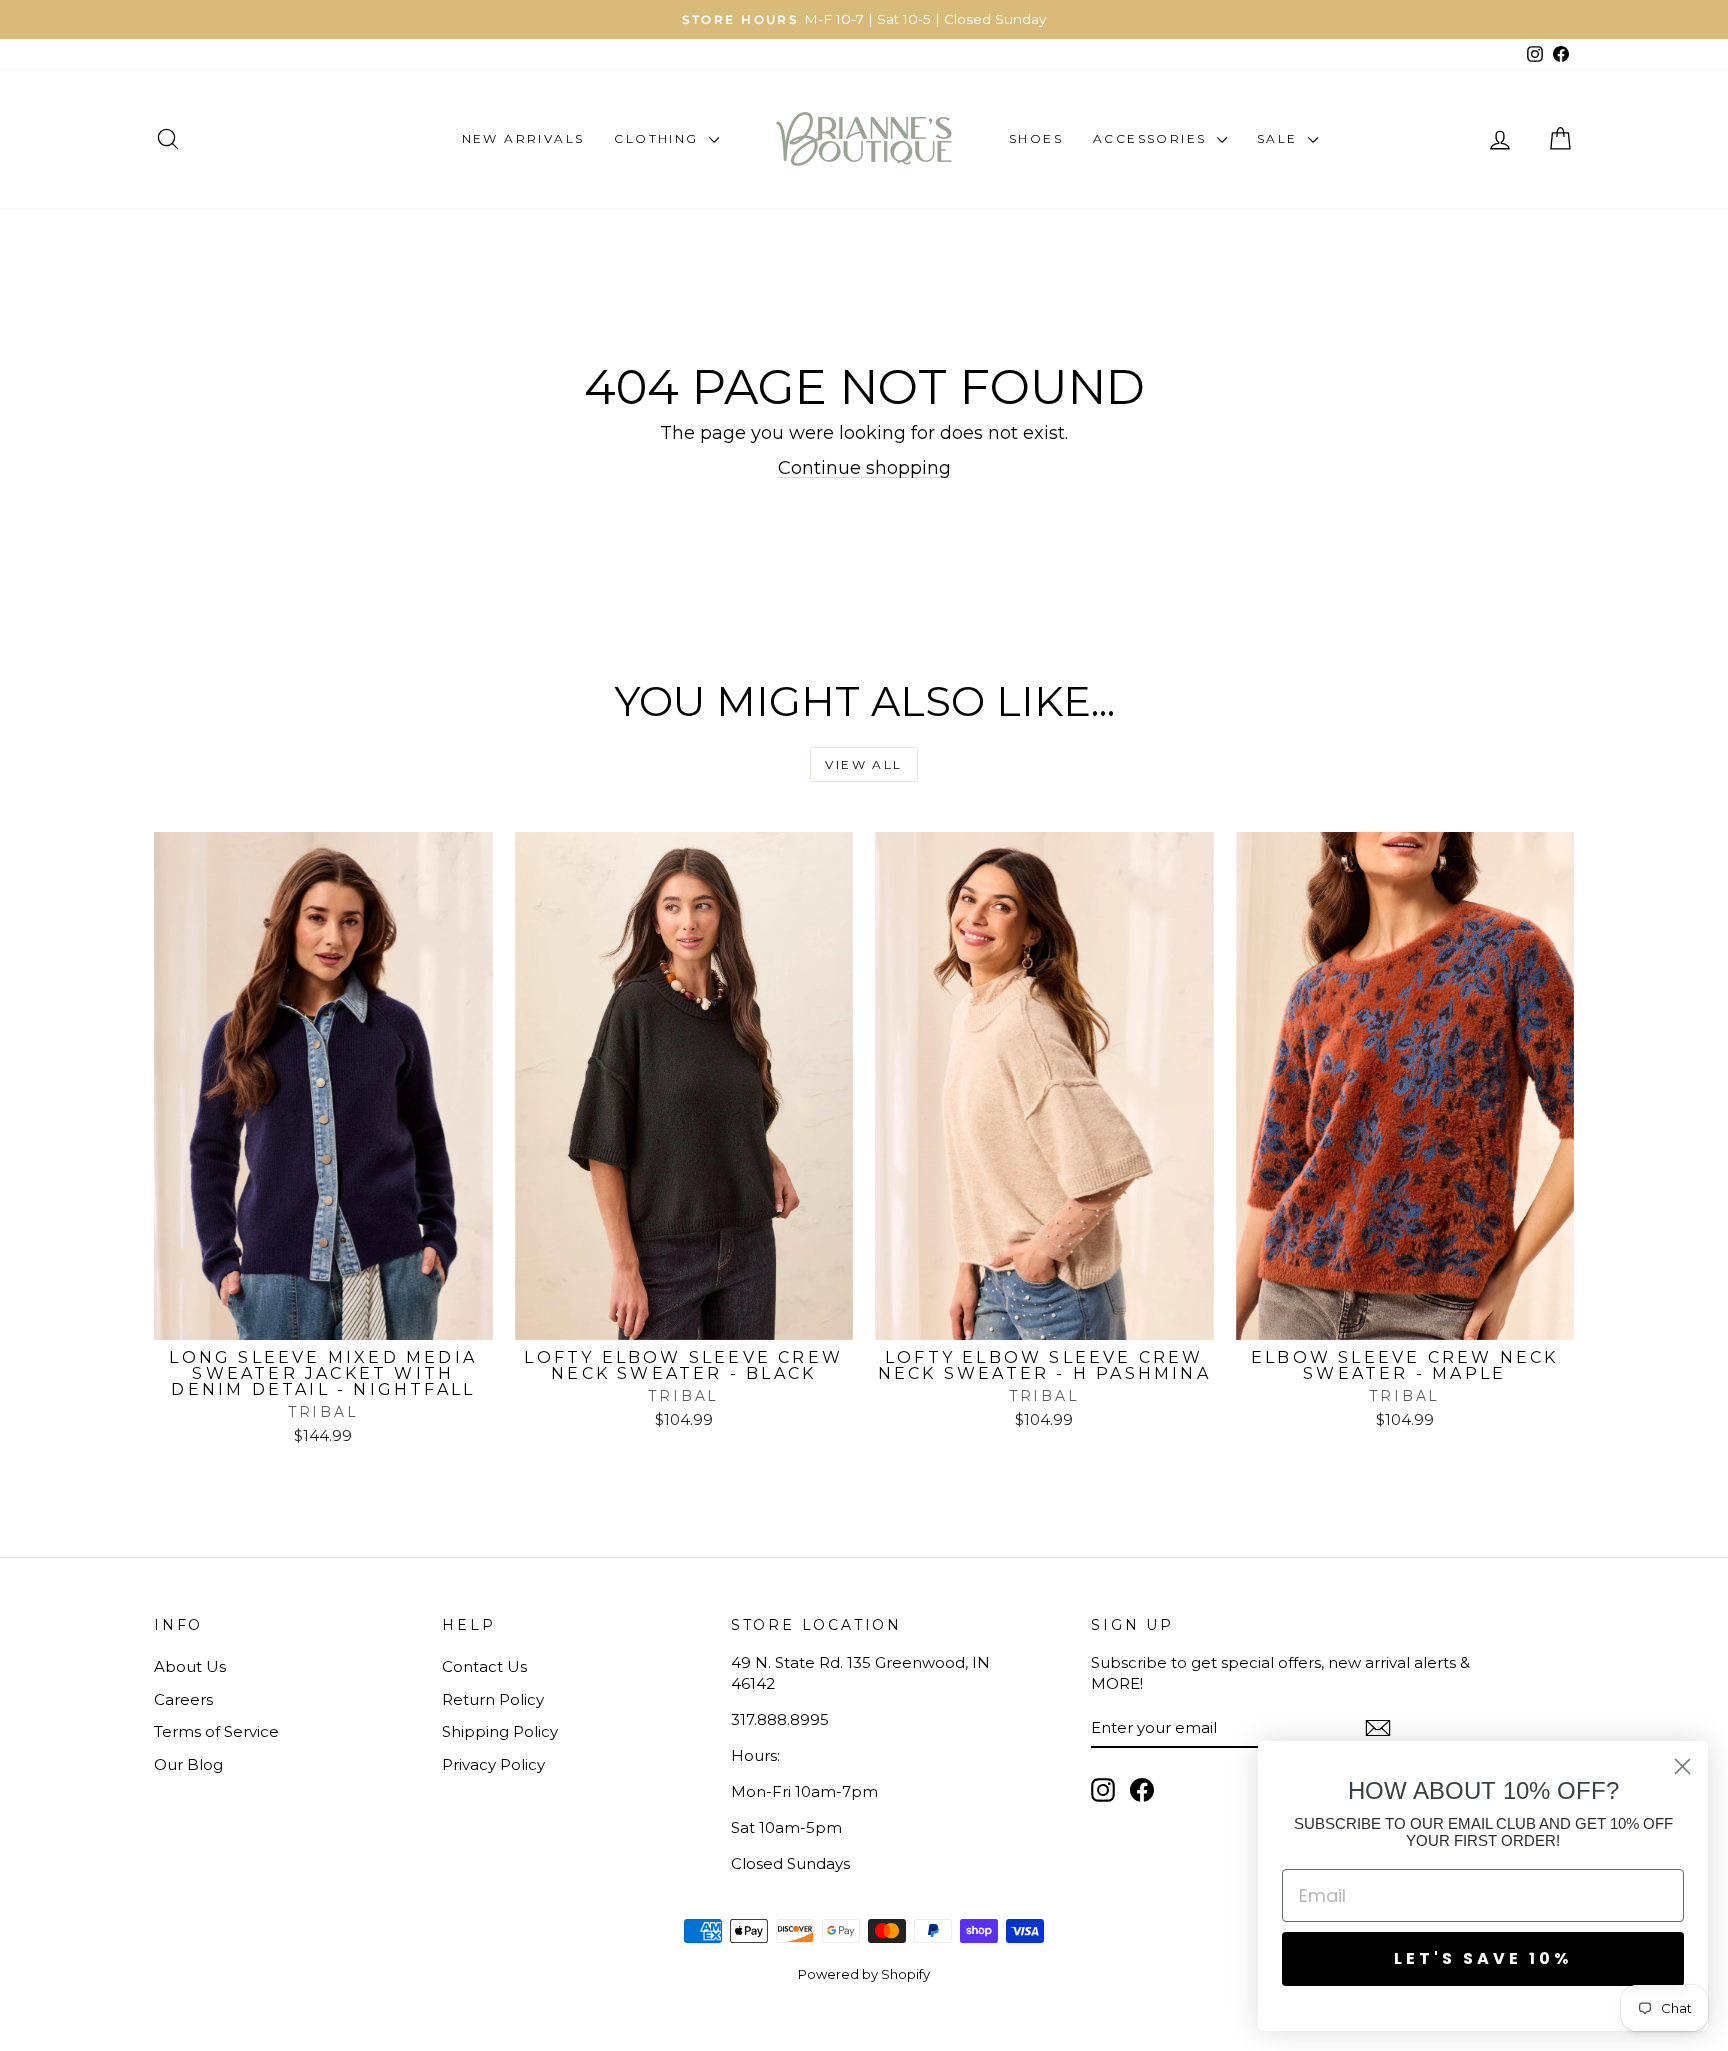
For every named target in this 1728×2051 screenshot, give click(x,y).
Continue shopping (864, 468)
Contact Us (484, 1666)
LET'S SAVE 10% (1483, 1958)
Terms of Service (216, 1731)
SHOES (1036, 138)
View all (863, 764)
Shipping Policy (500, 1731)
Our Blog (188, 1764)
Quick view (323, 1318)
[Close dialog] (1682, 1766)
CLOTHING (659, 138)
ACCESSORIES (1152, 138)
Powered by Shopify (864, 1974)
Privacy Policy (493, 1764)
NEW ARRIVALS (523, 138)
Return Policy (493, 1699)
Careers (183, 1699)
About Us (190, 1666)
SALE (1280, 138)
